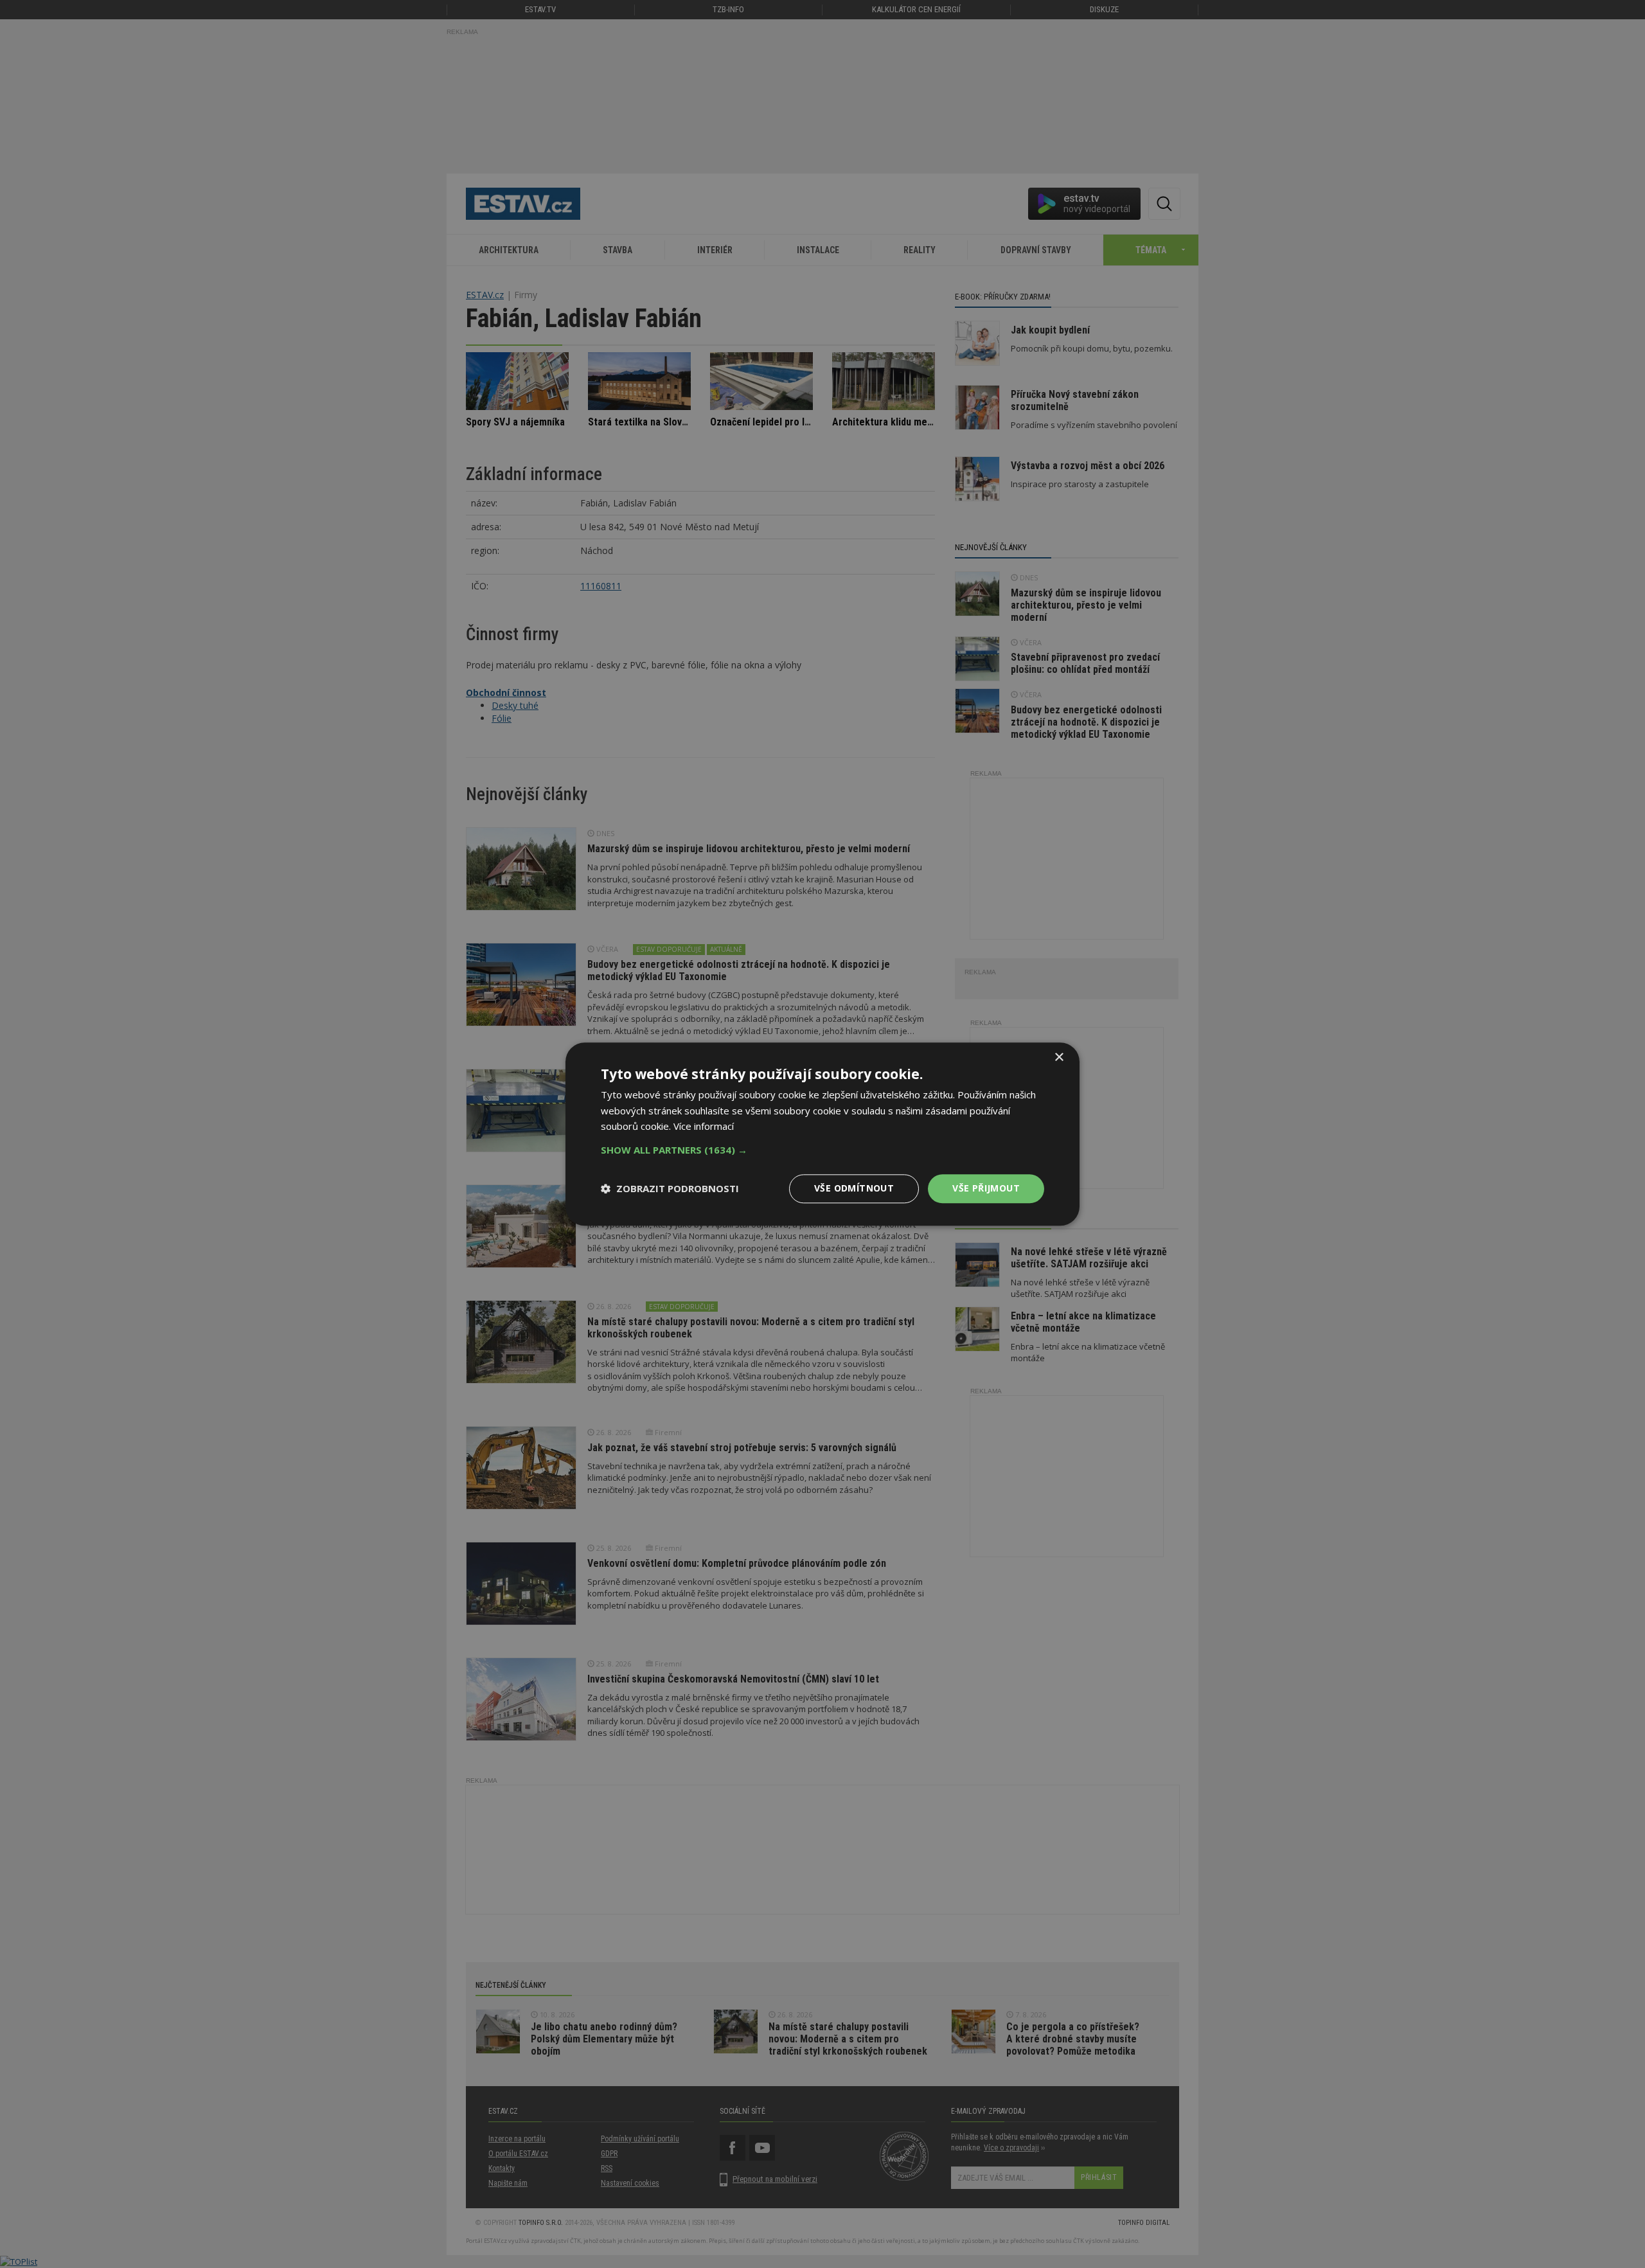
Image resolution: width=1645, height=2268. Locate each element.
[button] (822, 1150)
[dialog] (822, 1134)
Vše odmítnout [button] (854, 1188)
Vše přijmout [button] (986, 1188)
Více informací (704, 1127)
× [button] (1059, 1058)
